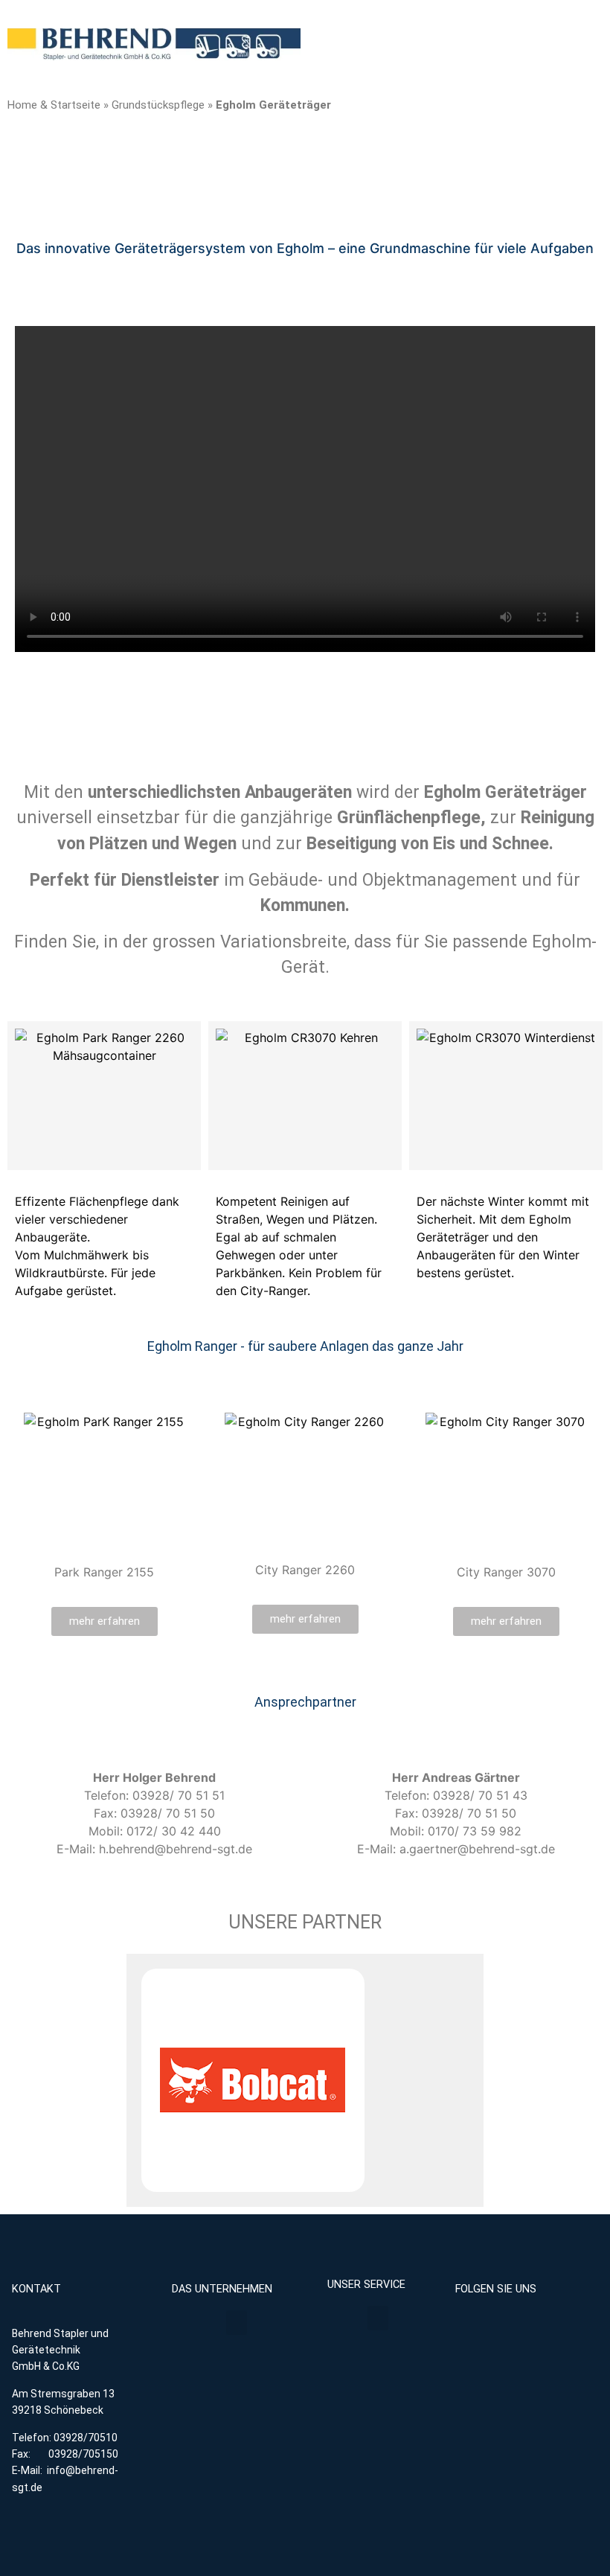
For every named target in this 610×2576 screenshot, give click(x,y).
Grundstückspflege (158, 105)
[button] (237, 2323)
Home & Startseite (54, 105)
